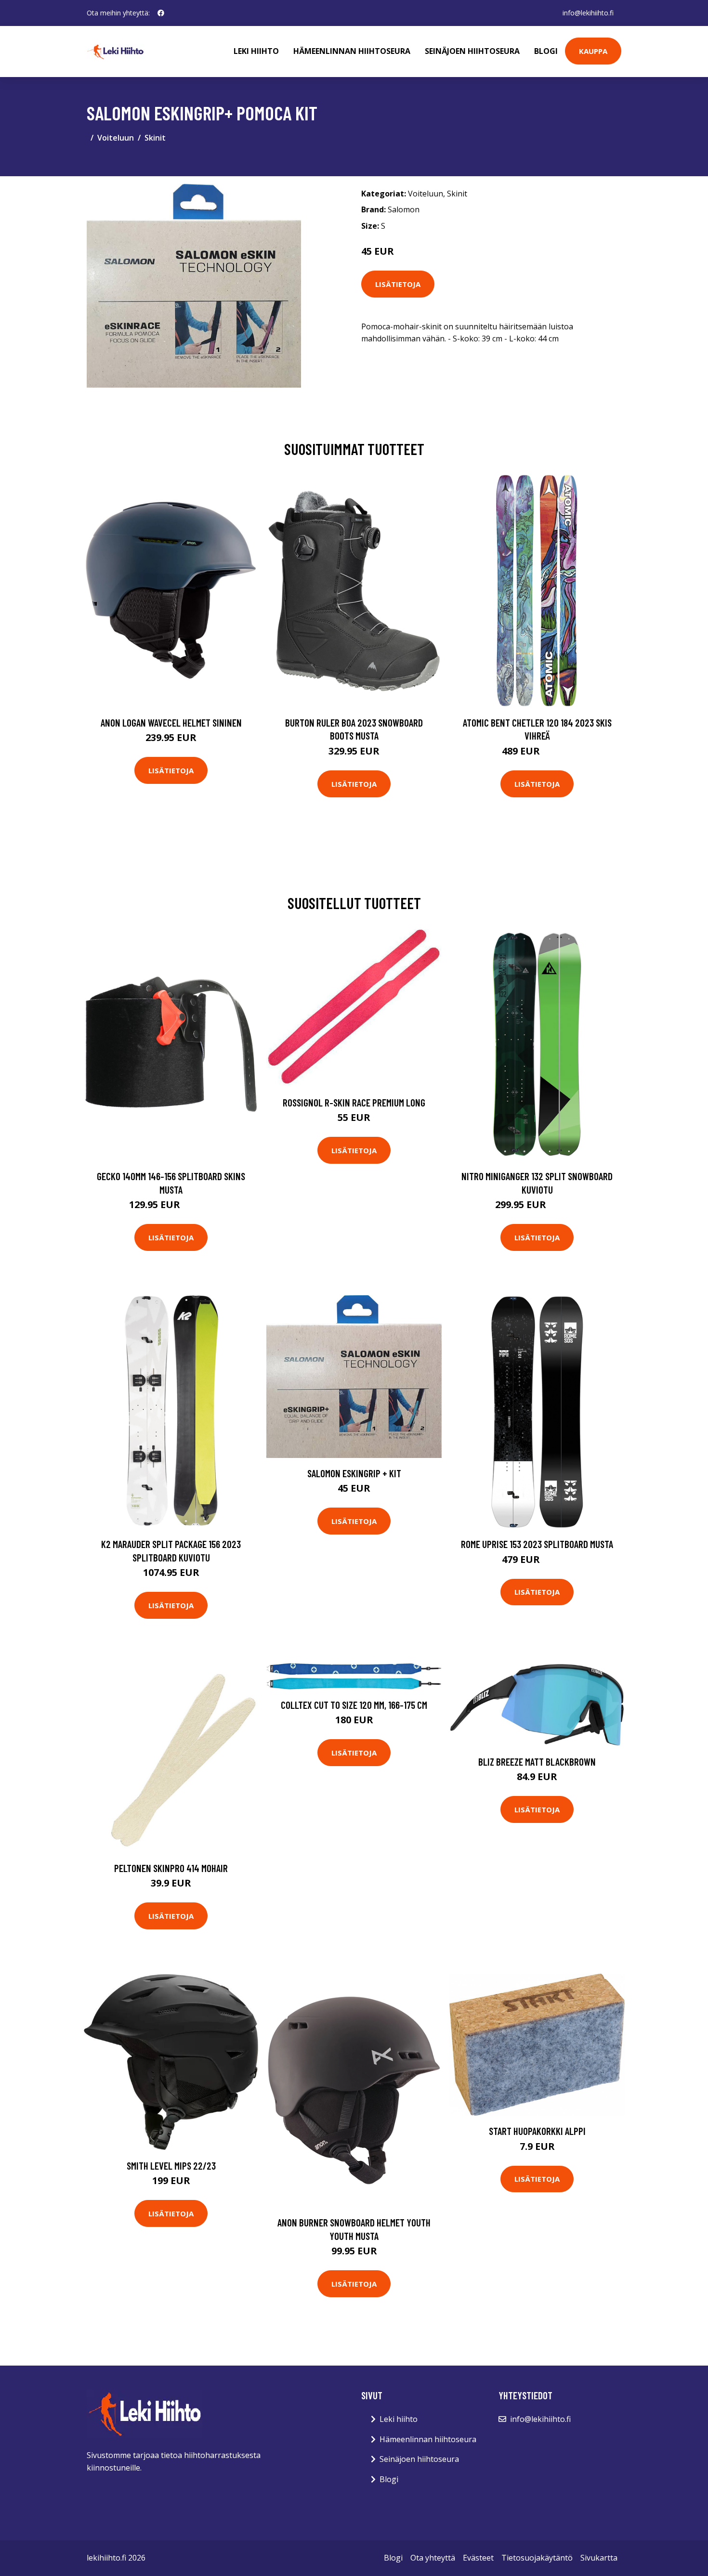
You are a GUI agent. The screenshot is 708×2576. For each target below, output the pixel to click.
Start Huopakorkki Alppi (537, 2131)
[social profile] (161, 13)
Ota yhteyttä (433, 2558)
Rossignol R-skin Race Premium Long (354, 1102)
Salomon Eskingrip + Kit (354, 1473)
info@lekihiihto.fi (588, 13)
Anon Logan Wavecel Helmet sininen (171, 722)
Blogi (546, 51)
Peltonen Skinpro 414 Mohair (171, 1868)
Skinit (155, 138)
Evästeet (478, 2558)
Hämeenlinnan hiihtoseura (352, 51)
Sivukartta (599, 2558)
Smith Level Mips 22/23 (171, 2166)
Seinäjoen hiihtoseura (472, 51)
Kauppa (593, 51)
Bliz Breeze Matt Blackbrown (537, 1762)
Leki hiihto (256, 51)
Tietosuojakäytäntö (537, 2558)
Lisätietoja (398, 284)
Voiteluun (116, 138)
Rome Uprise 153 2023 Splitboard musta (537, 1544)
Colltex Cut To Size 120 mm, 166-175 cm (354, 1705)
